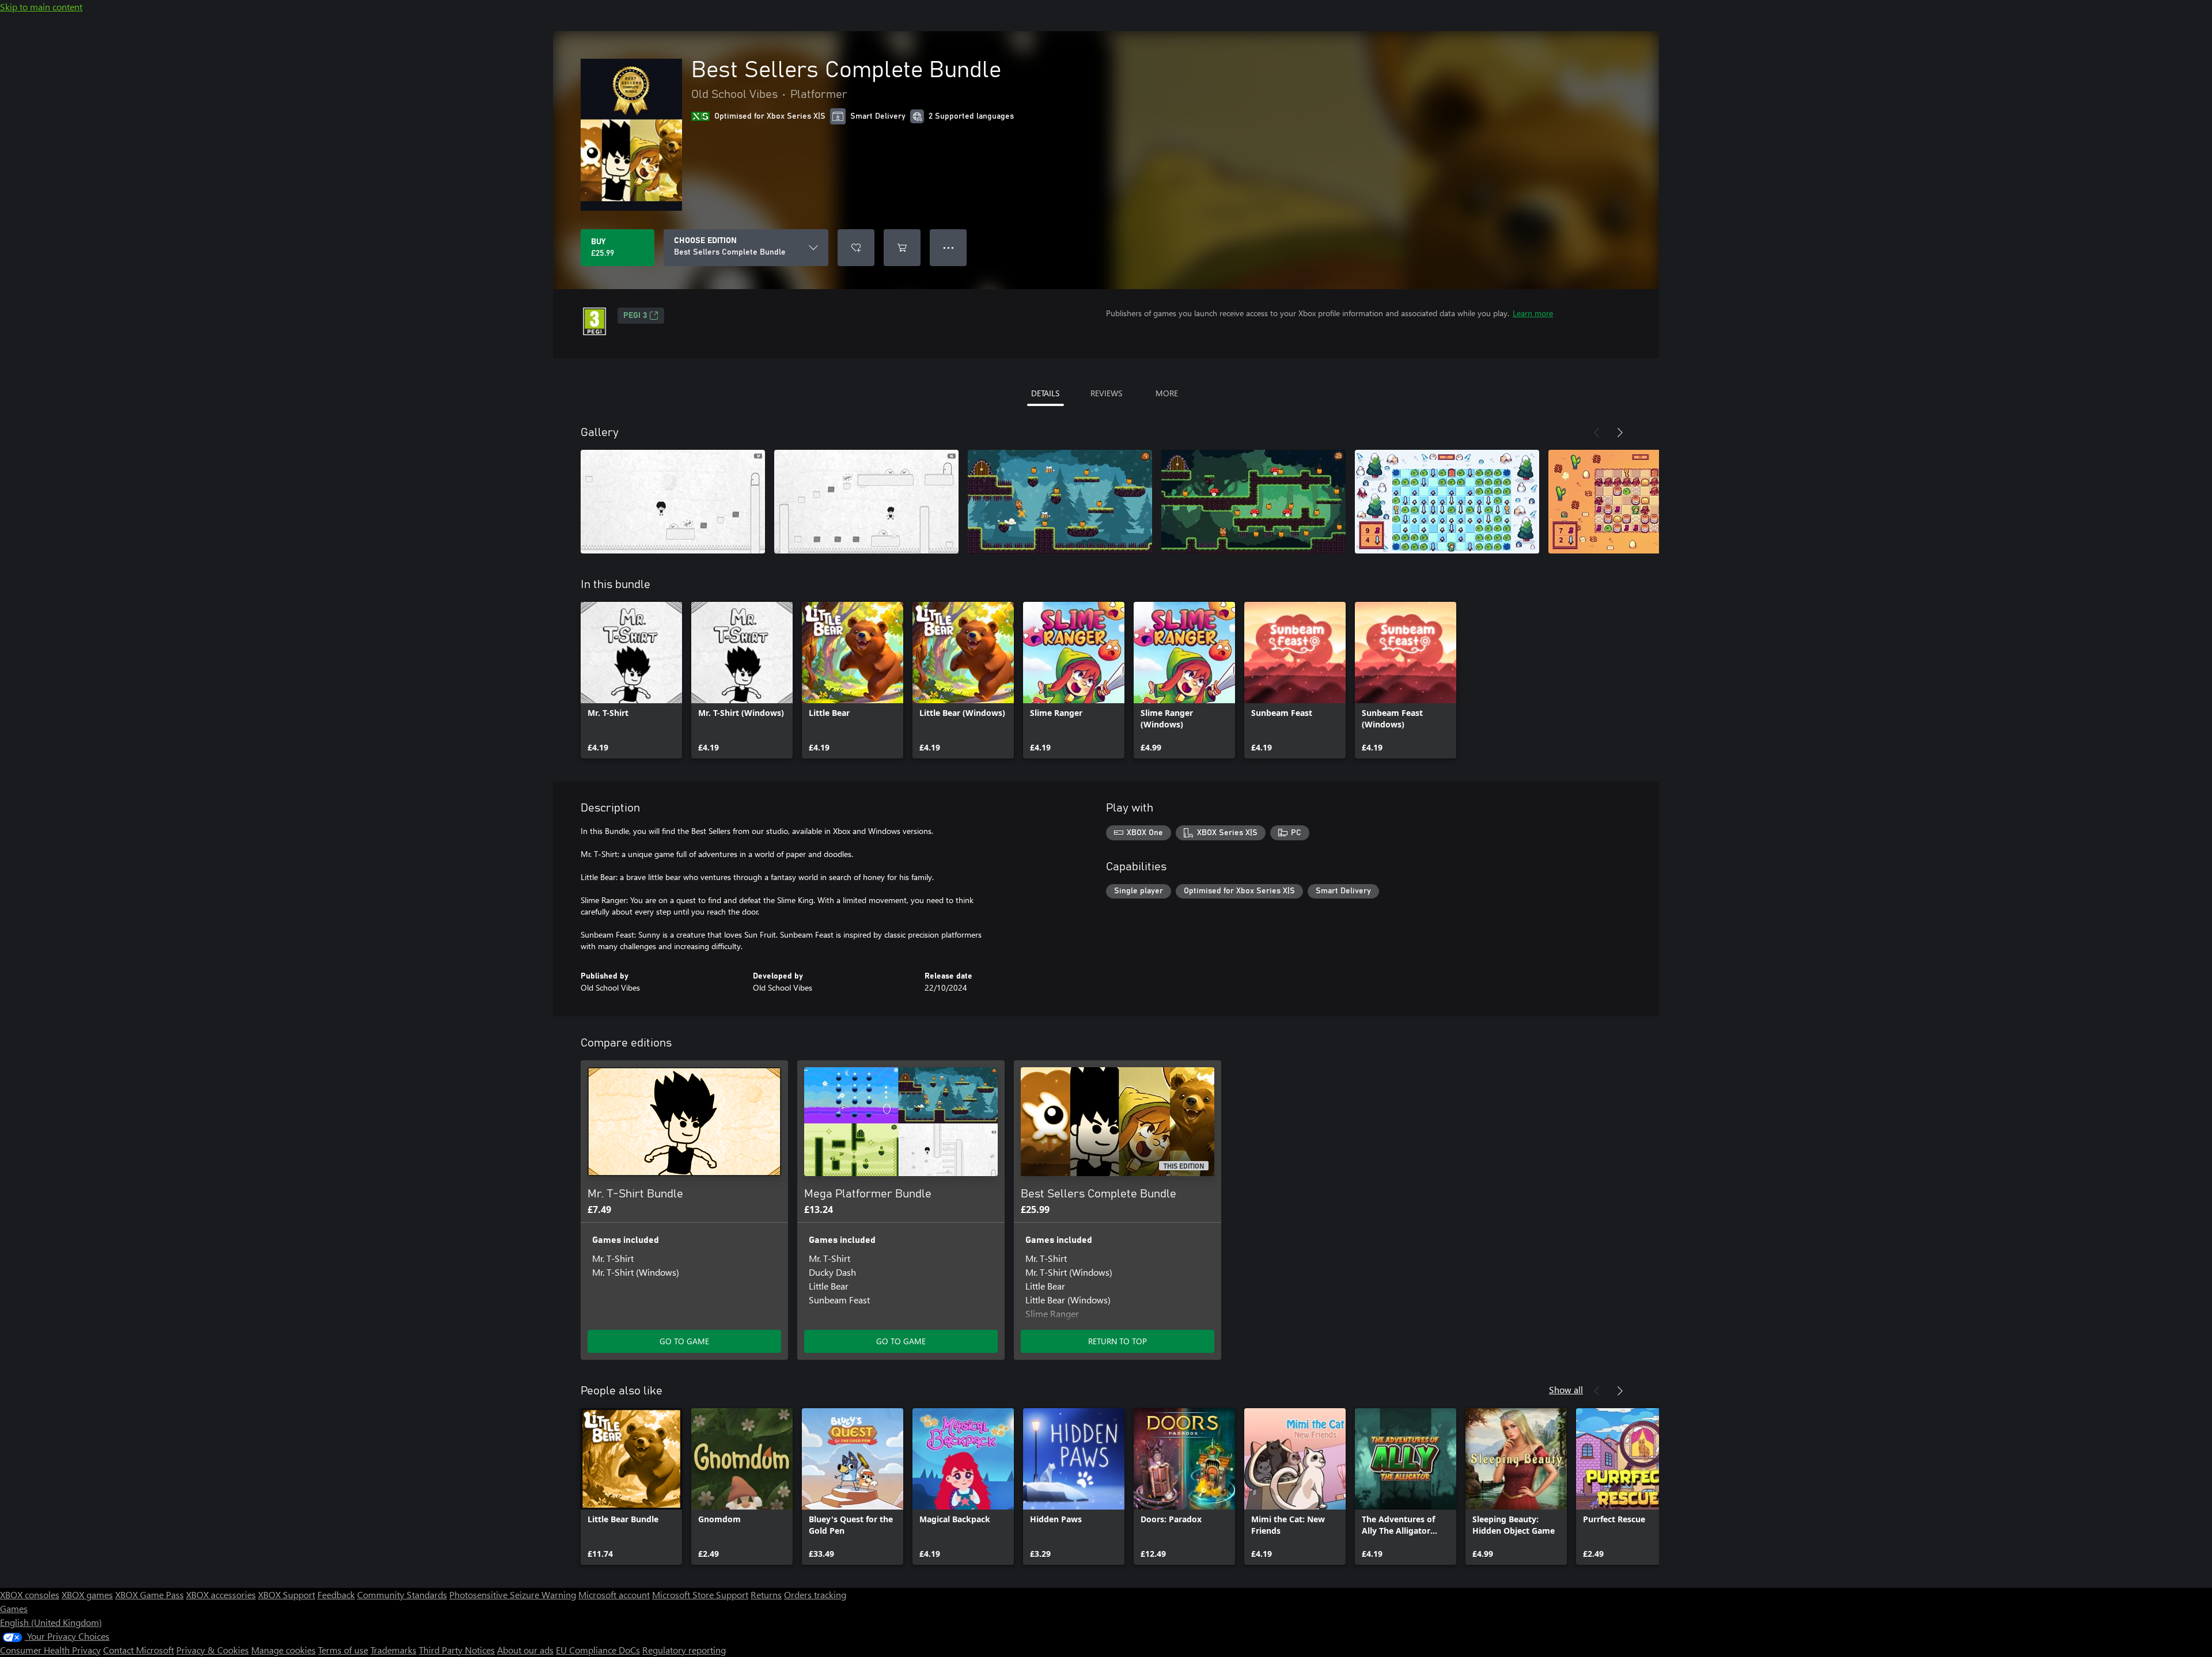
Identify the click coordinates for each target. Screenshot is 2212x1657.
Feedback (336, 1595)
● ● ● (948, 247)
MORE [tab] (1167, 393)
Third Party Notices (457, 1650)
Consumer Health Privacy (50, 1650)
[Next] (1620, 433)
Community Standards (402, 1595)
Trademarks (393, 1650)
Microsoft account (614, 1595)
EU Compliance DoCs (598, 1650)
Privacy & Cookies (213, 1650)
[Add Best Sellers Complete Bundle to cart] (902, 248)
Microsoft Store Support (700, 1595)
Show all (1566, 1389)
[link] (631, 680)
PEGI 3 (635, 316)
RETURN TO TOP (1118, 1341)
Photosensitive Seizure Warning (513, 1595)
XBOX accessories (221, 1595)
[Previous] (1597, 433)
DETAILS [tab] (1045, 393)
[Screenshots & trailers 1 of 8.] (673, 502)
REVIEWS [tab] (1106, 393)
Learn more (1533, 313)
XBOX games (87, 1595)
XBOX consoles (30, 1595)
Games (14, 1608)
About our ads (525, 1650)
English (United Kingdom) (51, 1622)
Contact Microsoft (139, 1650)
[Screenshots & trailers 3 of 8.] (1060, 502)
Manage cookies (283, 1650)
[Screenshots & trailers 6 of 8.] (1641, 502)
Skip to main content (41, 7)
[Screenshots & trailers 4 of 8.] (1253, 502)
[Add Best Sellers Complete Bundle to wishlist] (856, 248)
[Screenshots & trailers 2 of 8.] (866, 502)
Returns (766, 1595)
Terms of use (343, 1650)
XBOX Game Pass (149, 1595)
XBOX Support (287, 1595)
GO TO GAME (684, 1341)
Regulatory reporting (684, 1650)
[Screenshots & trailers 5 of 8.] (1447, 502)
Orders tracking (815, 1595)
